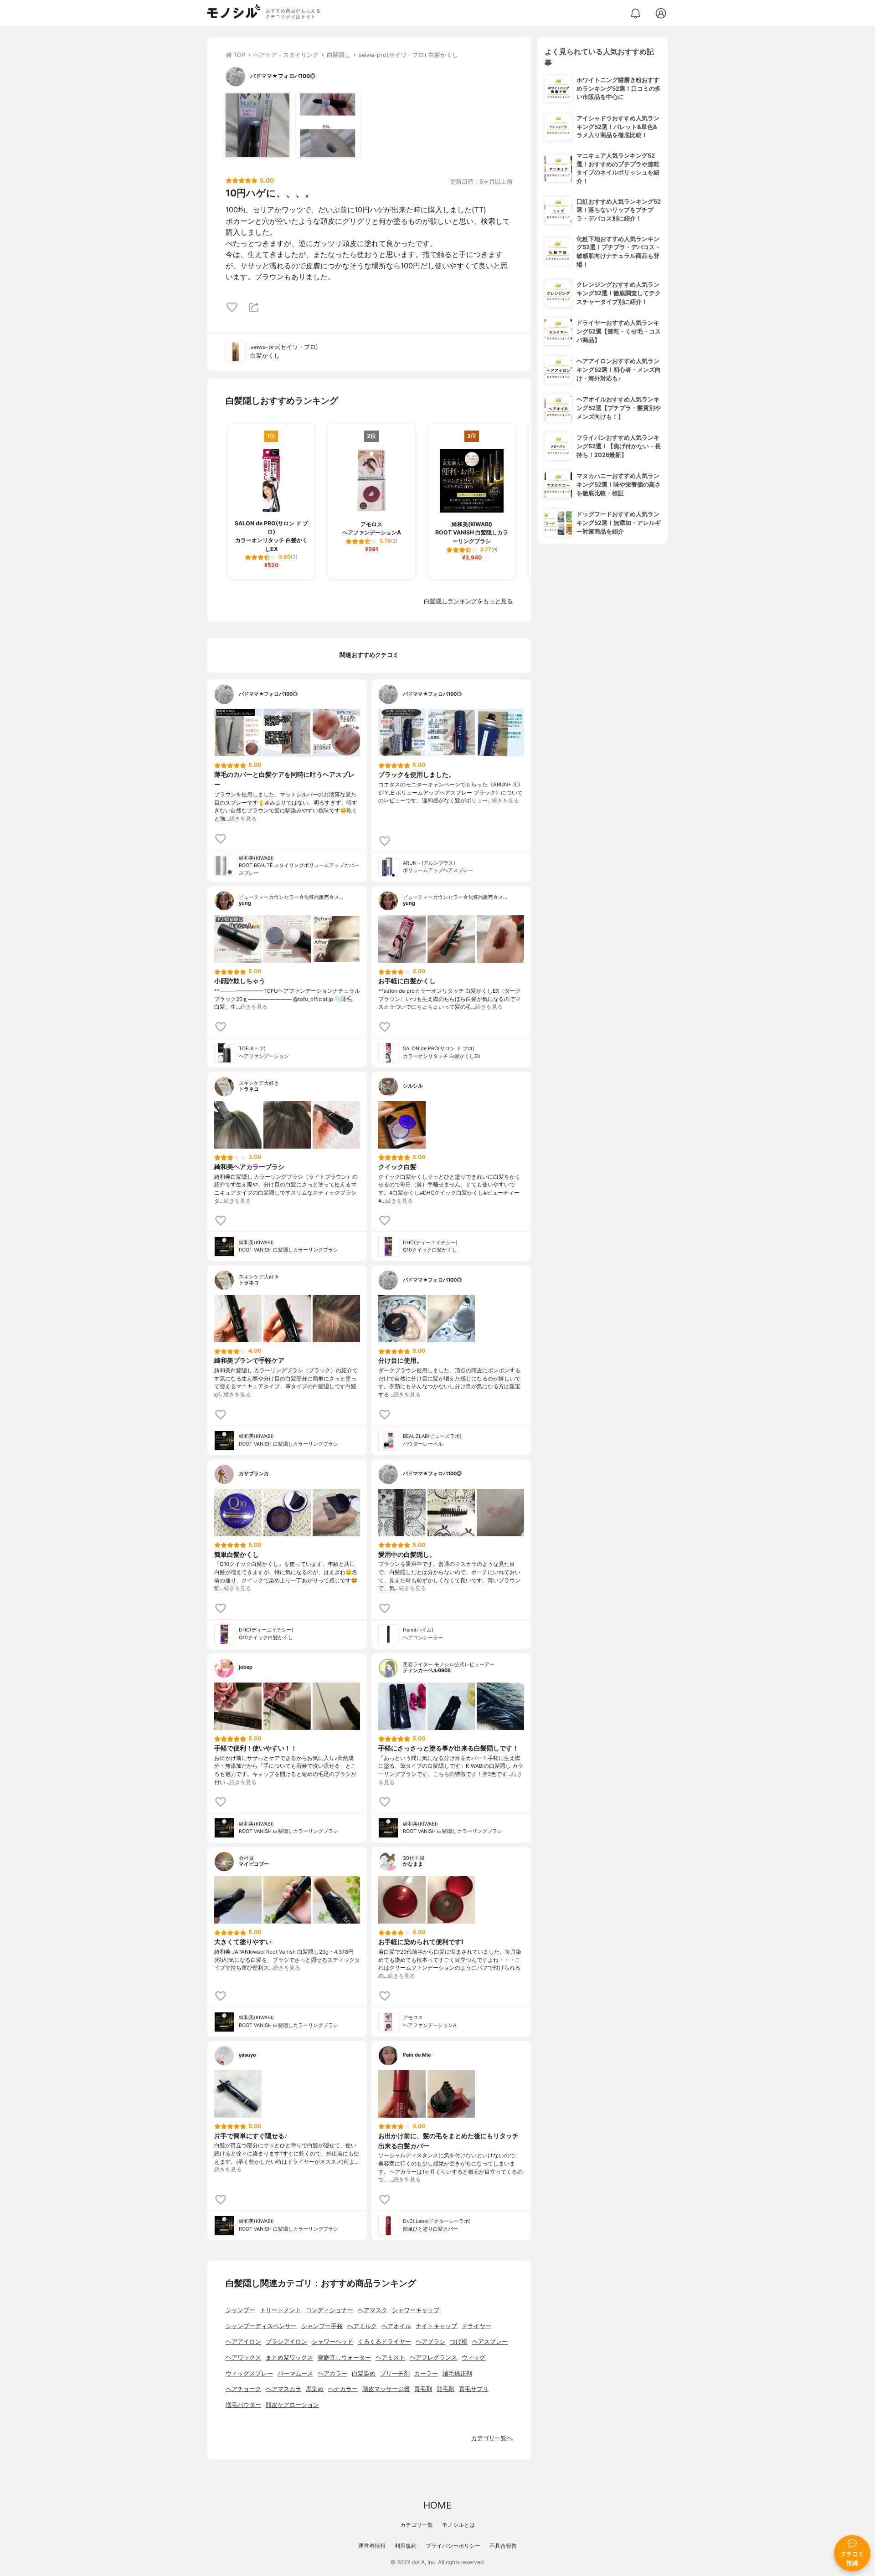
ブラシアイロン (286, 2342)
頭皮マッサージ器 (386, 2389)
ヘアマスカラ (283, 2389)
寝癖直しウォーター (344, 2358)
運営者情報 (372, 2546)
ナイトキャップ (436, 2326)
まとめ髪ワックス (289, 2358)
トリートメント (281, 2310)
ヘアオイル (396, 2326)
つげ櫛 (459, 2342)
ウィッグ (474, 2358)
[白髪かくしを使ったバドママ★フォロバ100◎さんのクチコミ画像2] (328, 125)
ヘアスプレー (490, 2342)
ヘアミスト (390, 2358)
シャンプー (240, 2310)
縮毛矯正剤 (457, 2373)
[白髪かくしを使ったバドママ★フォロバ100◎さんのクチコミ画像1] (257, 125)
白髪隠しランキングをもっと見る (468, 601)
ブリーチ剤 (395, 2373)
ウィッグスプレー (249, 2373)
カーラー (426, 2373)
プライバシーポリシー (453, 2546)
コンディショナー (329, 2310)
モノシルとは (458, 2525)
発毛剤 (445, 2389)
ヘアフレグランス (433, 2358)
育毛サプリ (474, 2389)
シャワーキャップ (416, 2310)
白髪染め (364, 2373)
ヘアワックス (243, 2358)
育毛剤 (423, 2389)
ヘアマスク (373, 2310)
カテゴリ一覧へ (492, 2438)
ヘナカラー (343, 2389)
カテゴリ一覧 (417, 2525)
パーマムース (295, 2373)
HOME (437, 2505)
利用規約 (406, 2546)
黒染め (315, 2389)
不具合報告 (503, 2546)
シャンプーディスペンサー (261, 2326)
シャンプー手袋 (322, 2326)
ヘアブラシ (430, 2342)
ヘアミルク (362, 2326)
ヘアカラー (332, 2373)
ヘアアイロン (243, 2342)
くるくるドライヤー (384, 2342)
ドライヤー (476, 2326)
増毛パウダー (243, 2405)
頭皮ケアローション (292, 2405)
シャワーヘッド (332, 2342)
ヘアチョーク (243, 2389)
